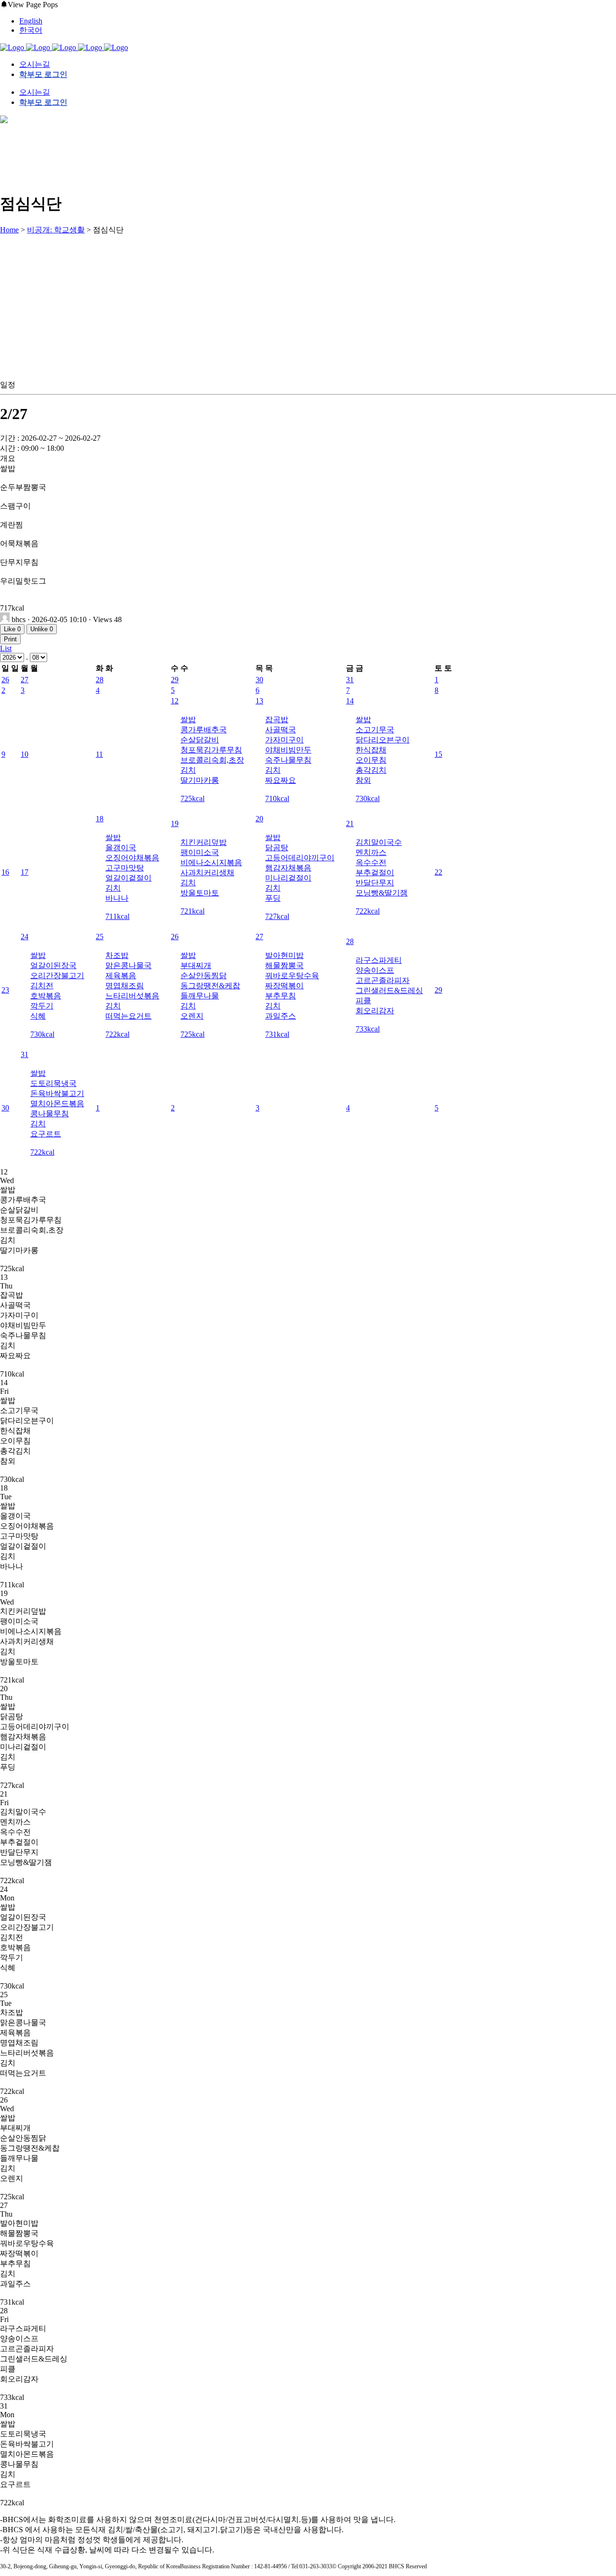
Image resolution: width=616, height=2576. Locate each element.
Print (10, 639)
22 (438, 872)
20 (259, 819)
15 (438, 754)
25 (100, 937)
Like (12, 629)
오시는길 (35, 64)
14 (350, 701)
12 (175, 701)
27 (25, 680)
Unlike (42, 629)
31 (350, 680)
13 (259, 701)
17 (25, 872)
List (6, 648)
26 (5, 680)
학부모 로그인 (43, 74)
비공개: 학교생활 (56, 230)
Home (9, 230)
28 (100, 680)
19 (175, 823)
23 (5, 990)
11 (99, 754)
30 (259, 680)
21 (350, 823)
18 (100, 819)
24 (25, 937)
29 (175, 680)
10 (25, 754)
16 (5, 872)
